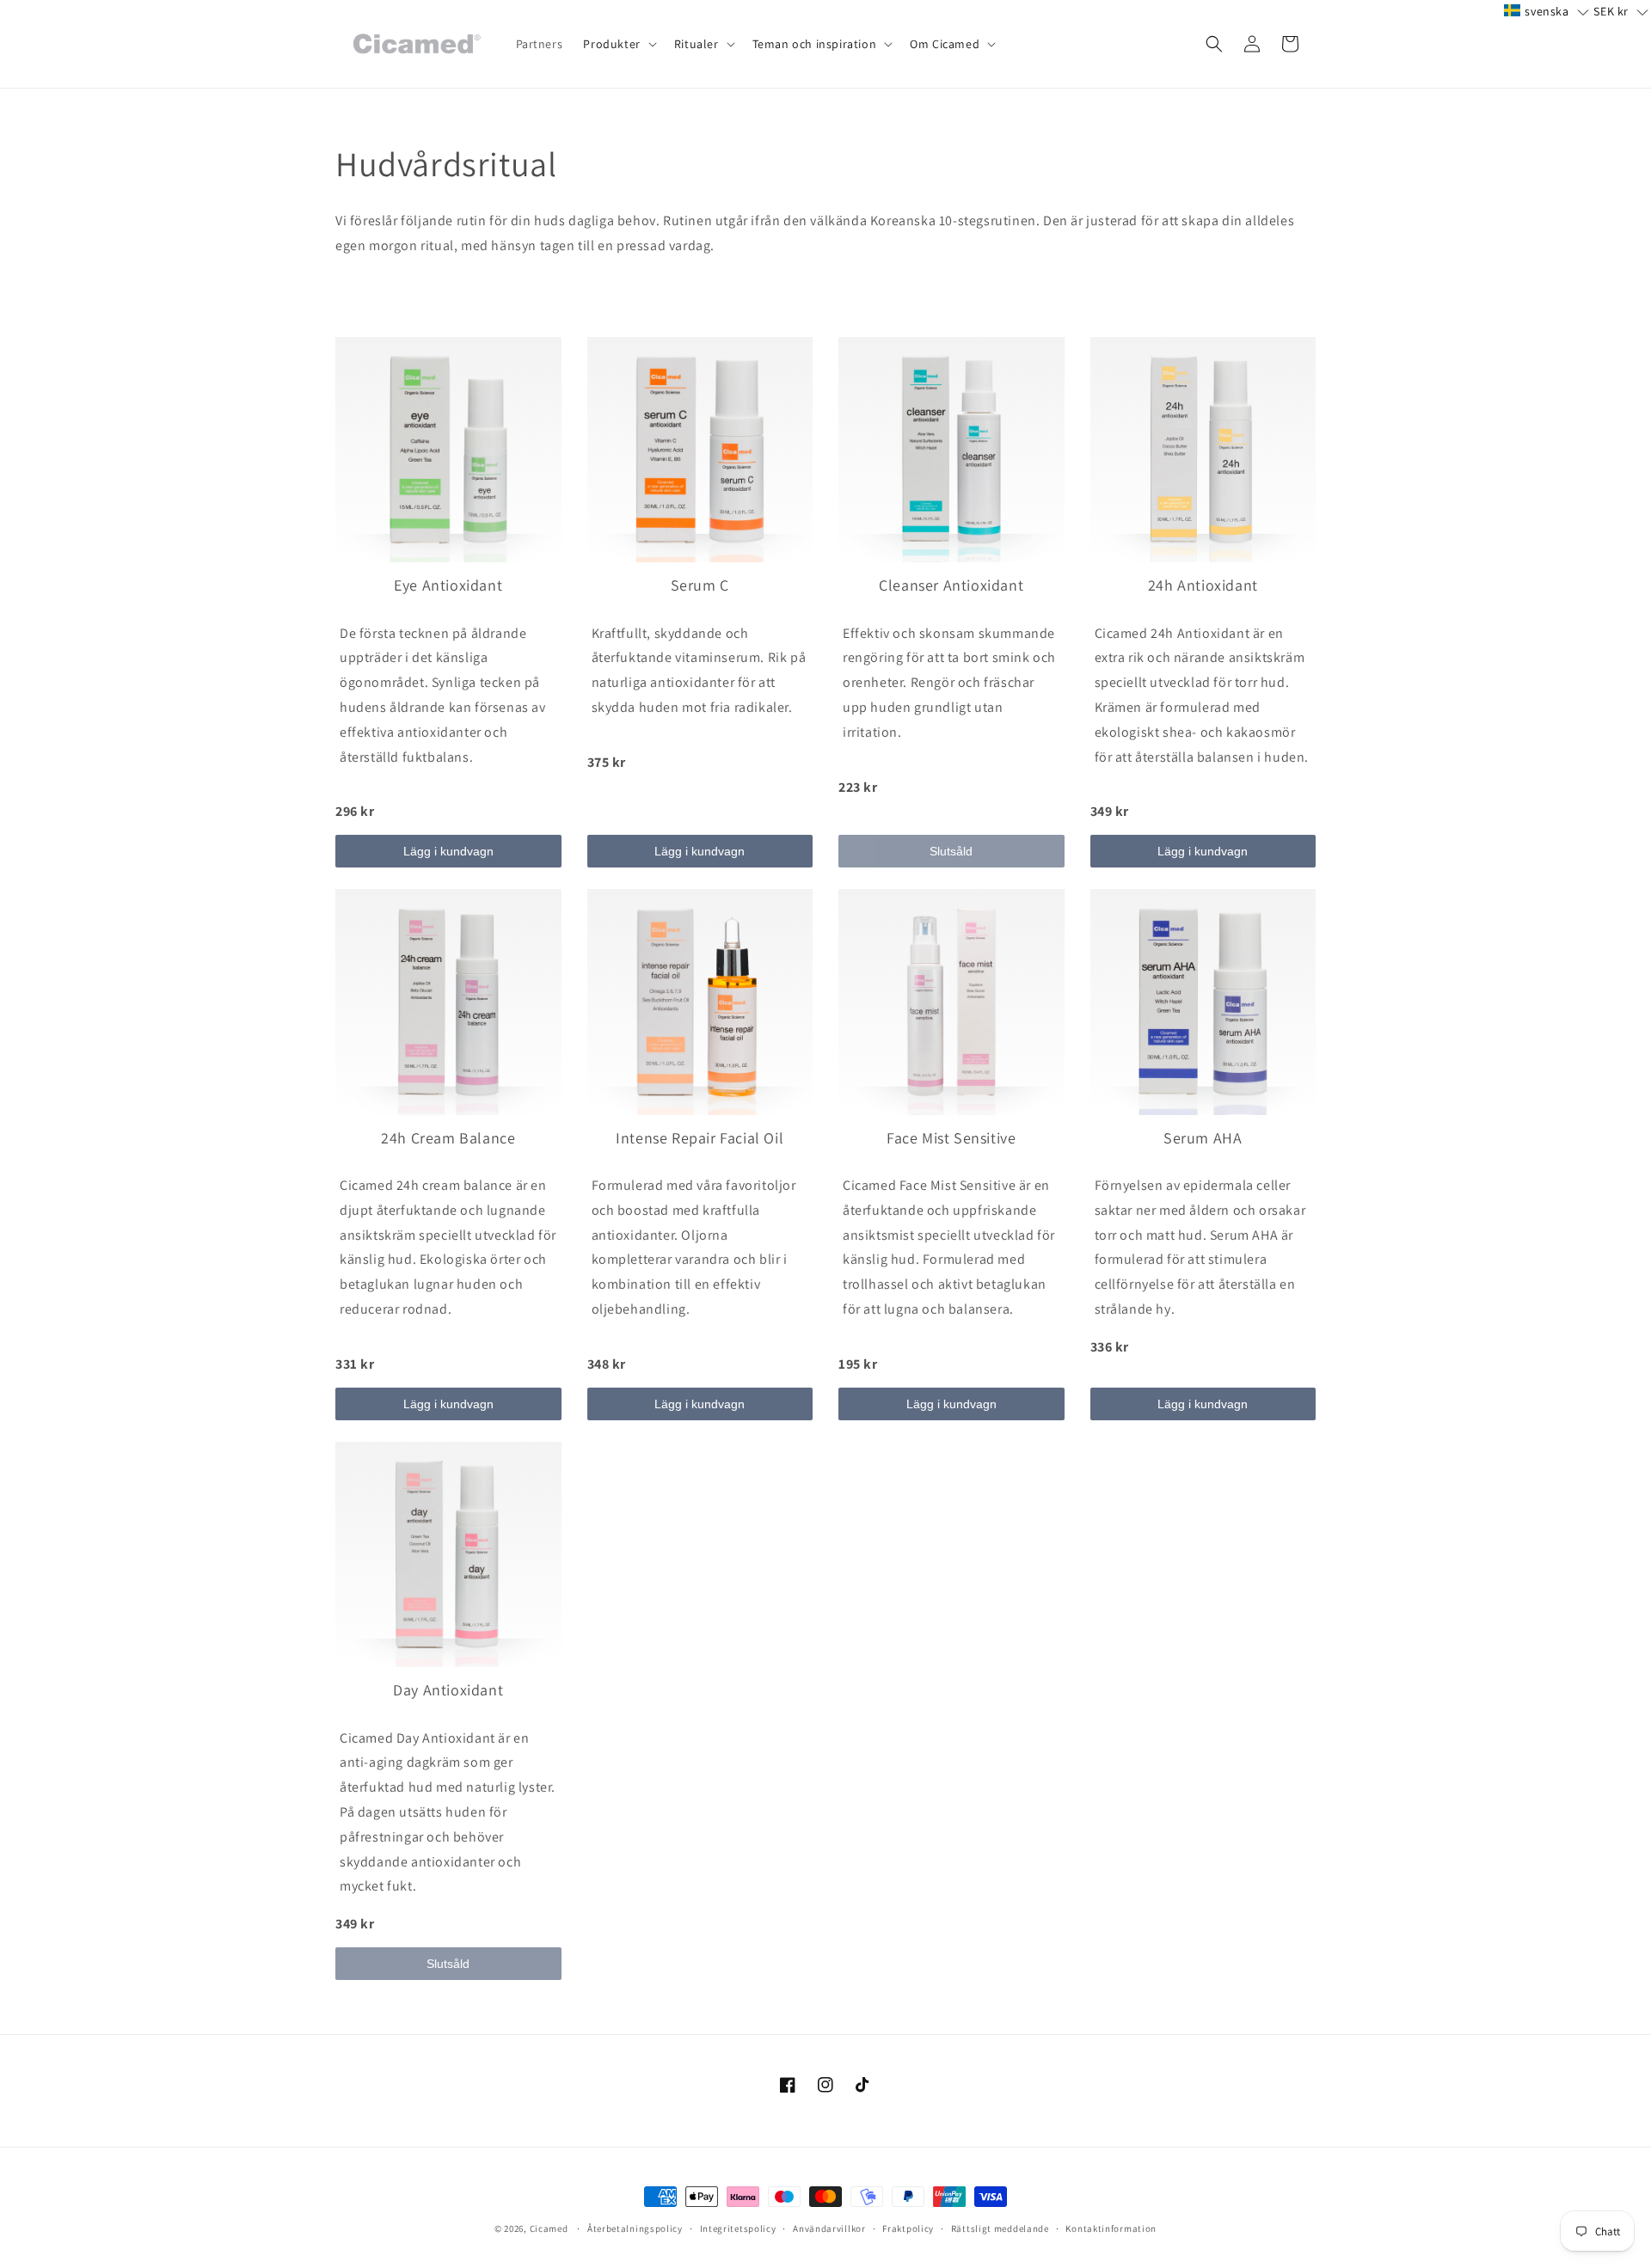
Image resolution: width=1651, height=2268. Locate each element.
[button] (618, 44)
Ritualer (697, 44)
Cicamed (549, 2228)
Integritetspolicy (738, 2228)
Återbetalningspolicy (635, 2228)
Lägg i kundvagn (448, 851)
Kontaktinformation (1111, 2228)
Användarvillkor (829, 2228)
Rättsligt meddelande (1000, 2228)
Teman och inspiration (815, 44)
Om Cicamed (945, 44)
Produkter (611, 44)
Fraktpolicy (908, 2228)
